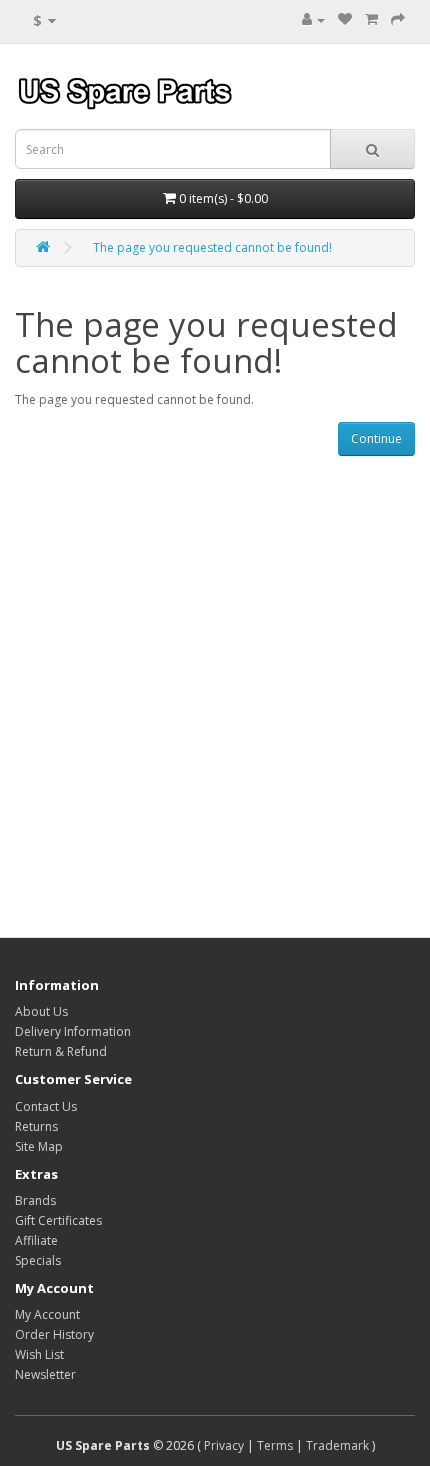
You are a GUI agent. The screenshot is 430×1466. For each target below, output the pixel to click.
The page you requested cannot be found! (212, 247)
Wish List (39, 1354)
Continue (376, 438)
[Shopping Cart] (371, 19)
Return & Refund (61, 1051)
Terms (275, 1445)
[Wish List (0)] (345, 19)
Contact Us (46, 1106)
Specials (38, 1260)
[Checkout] (398, 19)
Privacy (224, 1445)
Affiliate (36, 1240)
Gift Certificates (58, 1220)
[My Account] (313, 19)
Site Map (39, 1146)
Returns (36, 1126)
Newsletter (45, 1374)
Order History (54, 1334)
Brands (35, 1200)
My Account (47, 1314)
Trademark (337, 1445)
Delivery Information (73, 1031)
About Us (41, 1011)
